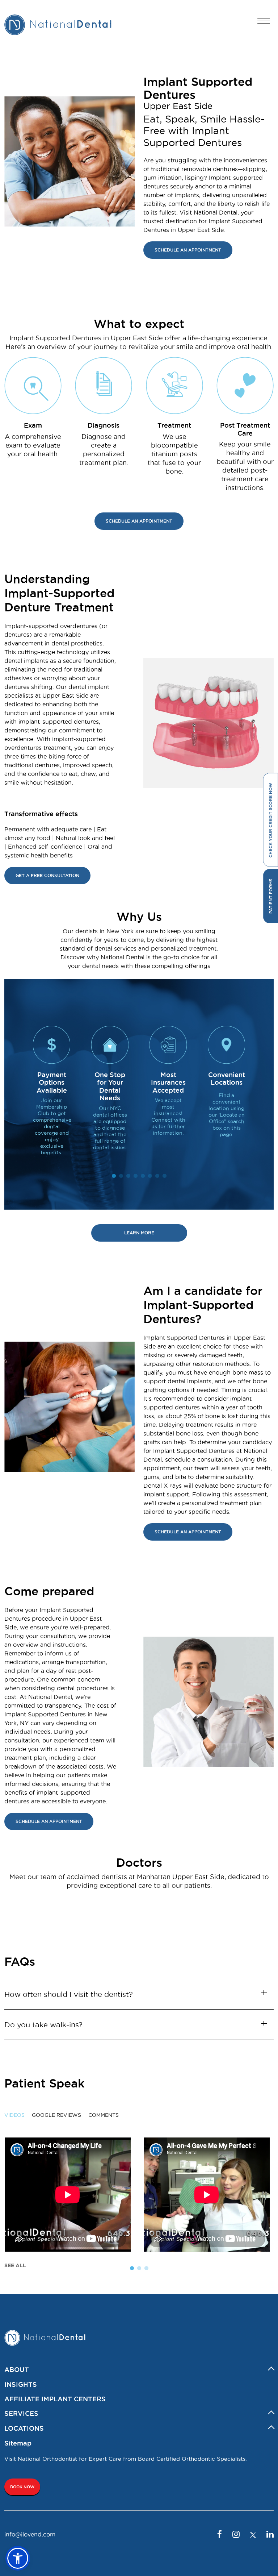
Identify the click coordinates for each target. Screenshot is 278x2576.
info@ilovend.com (30, 2534)
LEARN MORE (139, 1233)
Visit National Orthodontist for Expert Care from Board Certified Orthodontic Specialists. (126, 2459)
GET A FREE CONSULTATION (47, 875)
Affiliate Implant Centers (55, 2399)
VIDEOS (14, 2115)
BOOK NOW (22, 2487)
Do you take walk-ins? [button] (43, 2025)
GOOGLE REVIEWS (56, 2115)
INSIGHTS (21, 2384)
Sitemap (18, 2443)
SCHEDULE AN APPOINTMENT (188, 250)
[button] (18, 2558)
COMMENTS (104, 2115)
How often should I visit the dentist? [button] (69, 1994)
